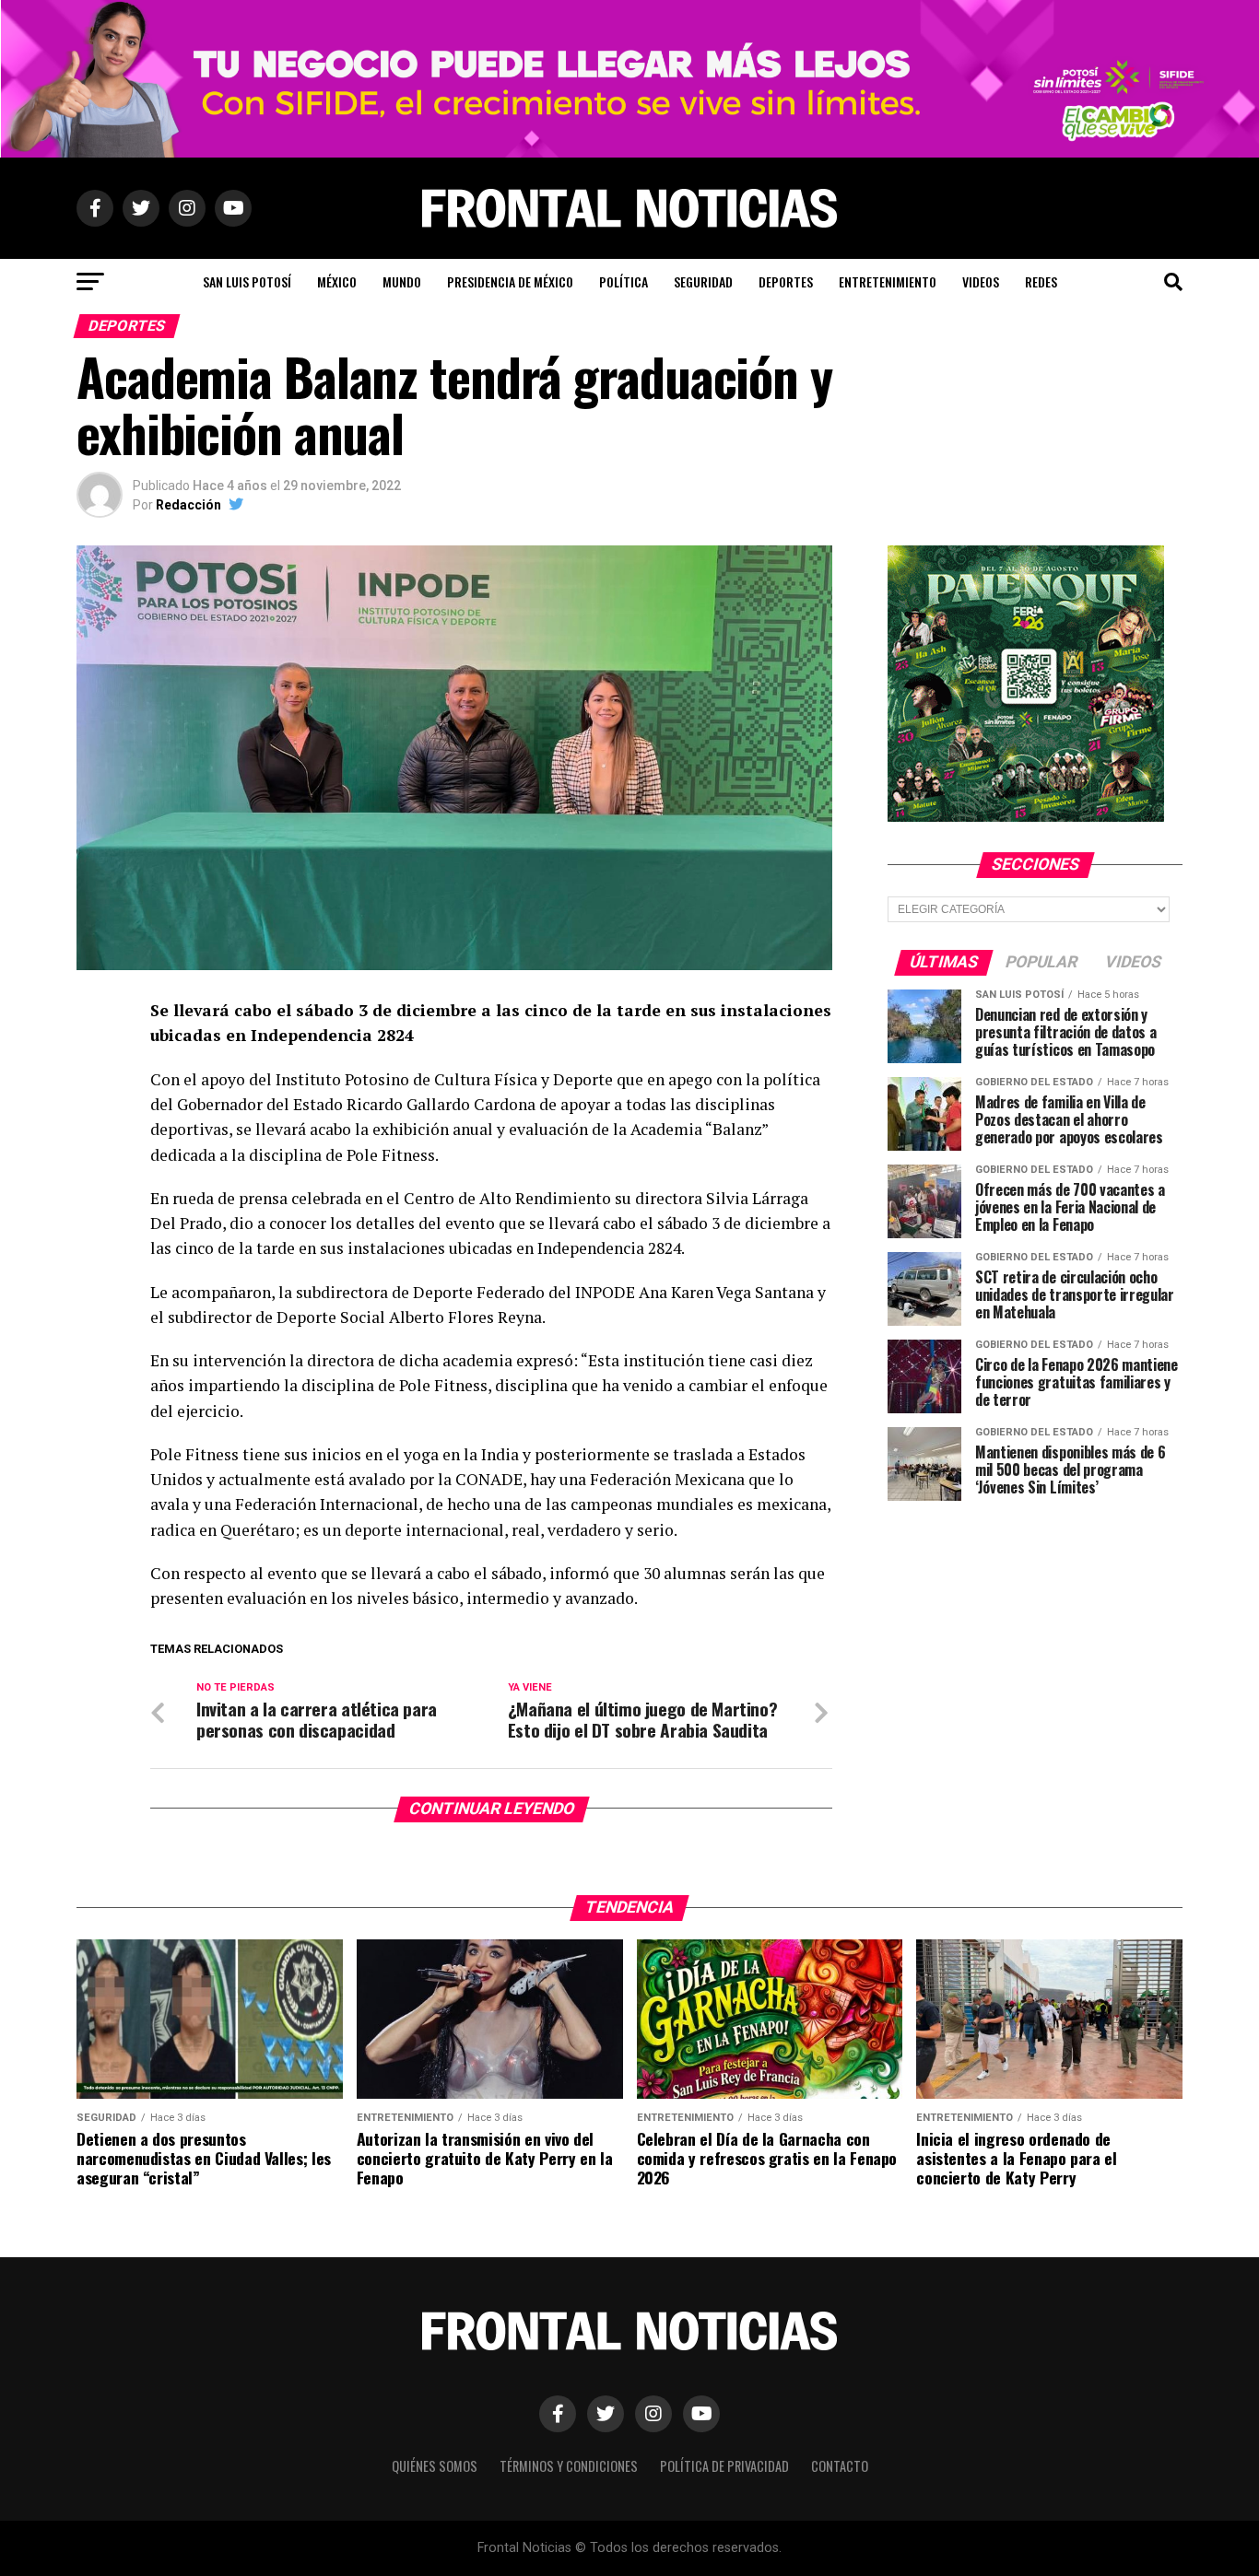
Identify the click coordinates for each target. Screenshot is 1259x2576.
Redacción (188, 505)
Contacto (840, 2466)
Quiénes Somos (435, 2466)
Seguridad (703, 281)
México (337, 281)
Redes (1041, 281)
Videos (981, 281)
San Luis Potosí (247, 281)
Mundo (402, 281)
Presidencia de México (510, 281)
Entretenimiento (888, 281)
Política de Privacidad (724, 2466)
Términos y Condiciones (569, 2466)
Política (624, 281)
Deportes (786, 281)
